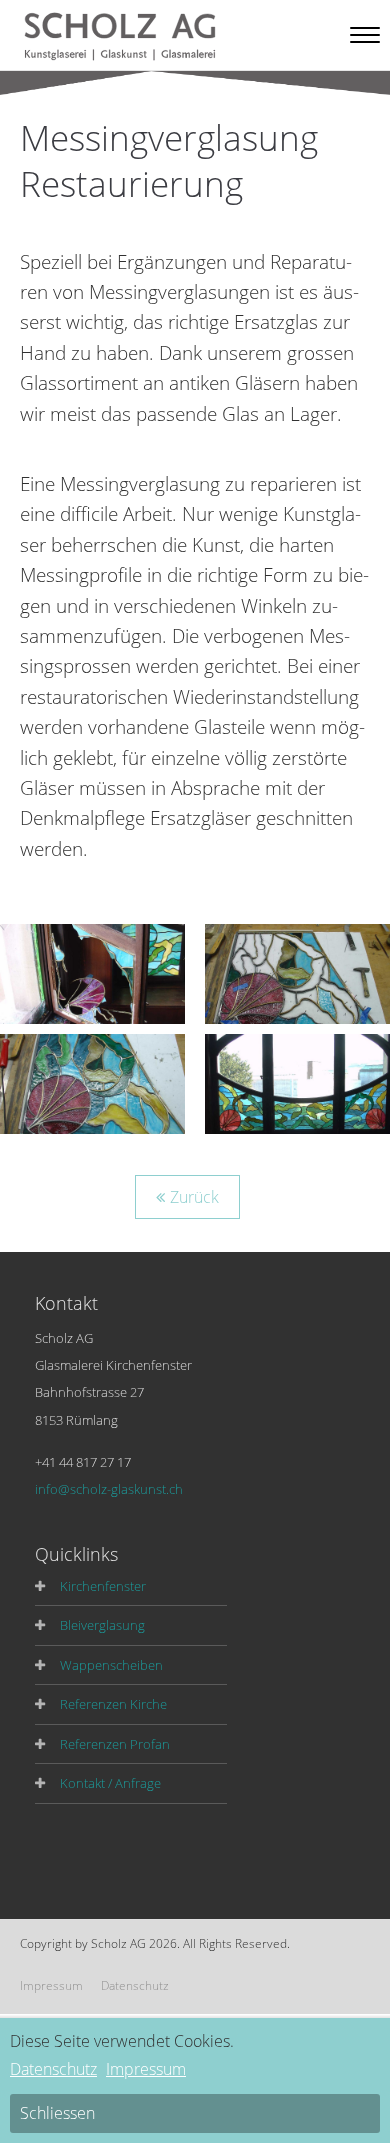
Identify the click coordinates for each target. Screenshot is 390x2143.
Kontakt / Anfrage (110, 1783)
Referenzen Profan (115, 1744)
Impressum (51, 1985)
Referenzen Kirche (113, 1704)
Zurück (194, 1197)
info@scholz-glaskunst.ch (109, 1489)
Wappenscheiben (111, 1665)
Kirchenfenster (103, 1586)
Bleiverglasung (102, 1625)
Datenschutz (135, 1985)
